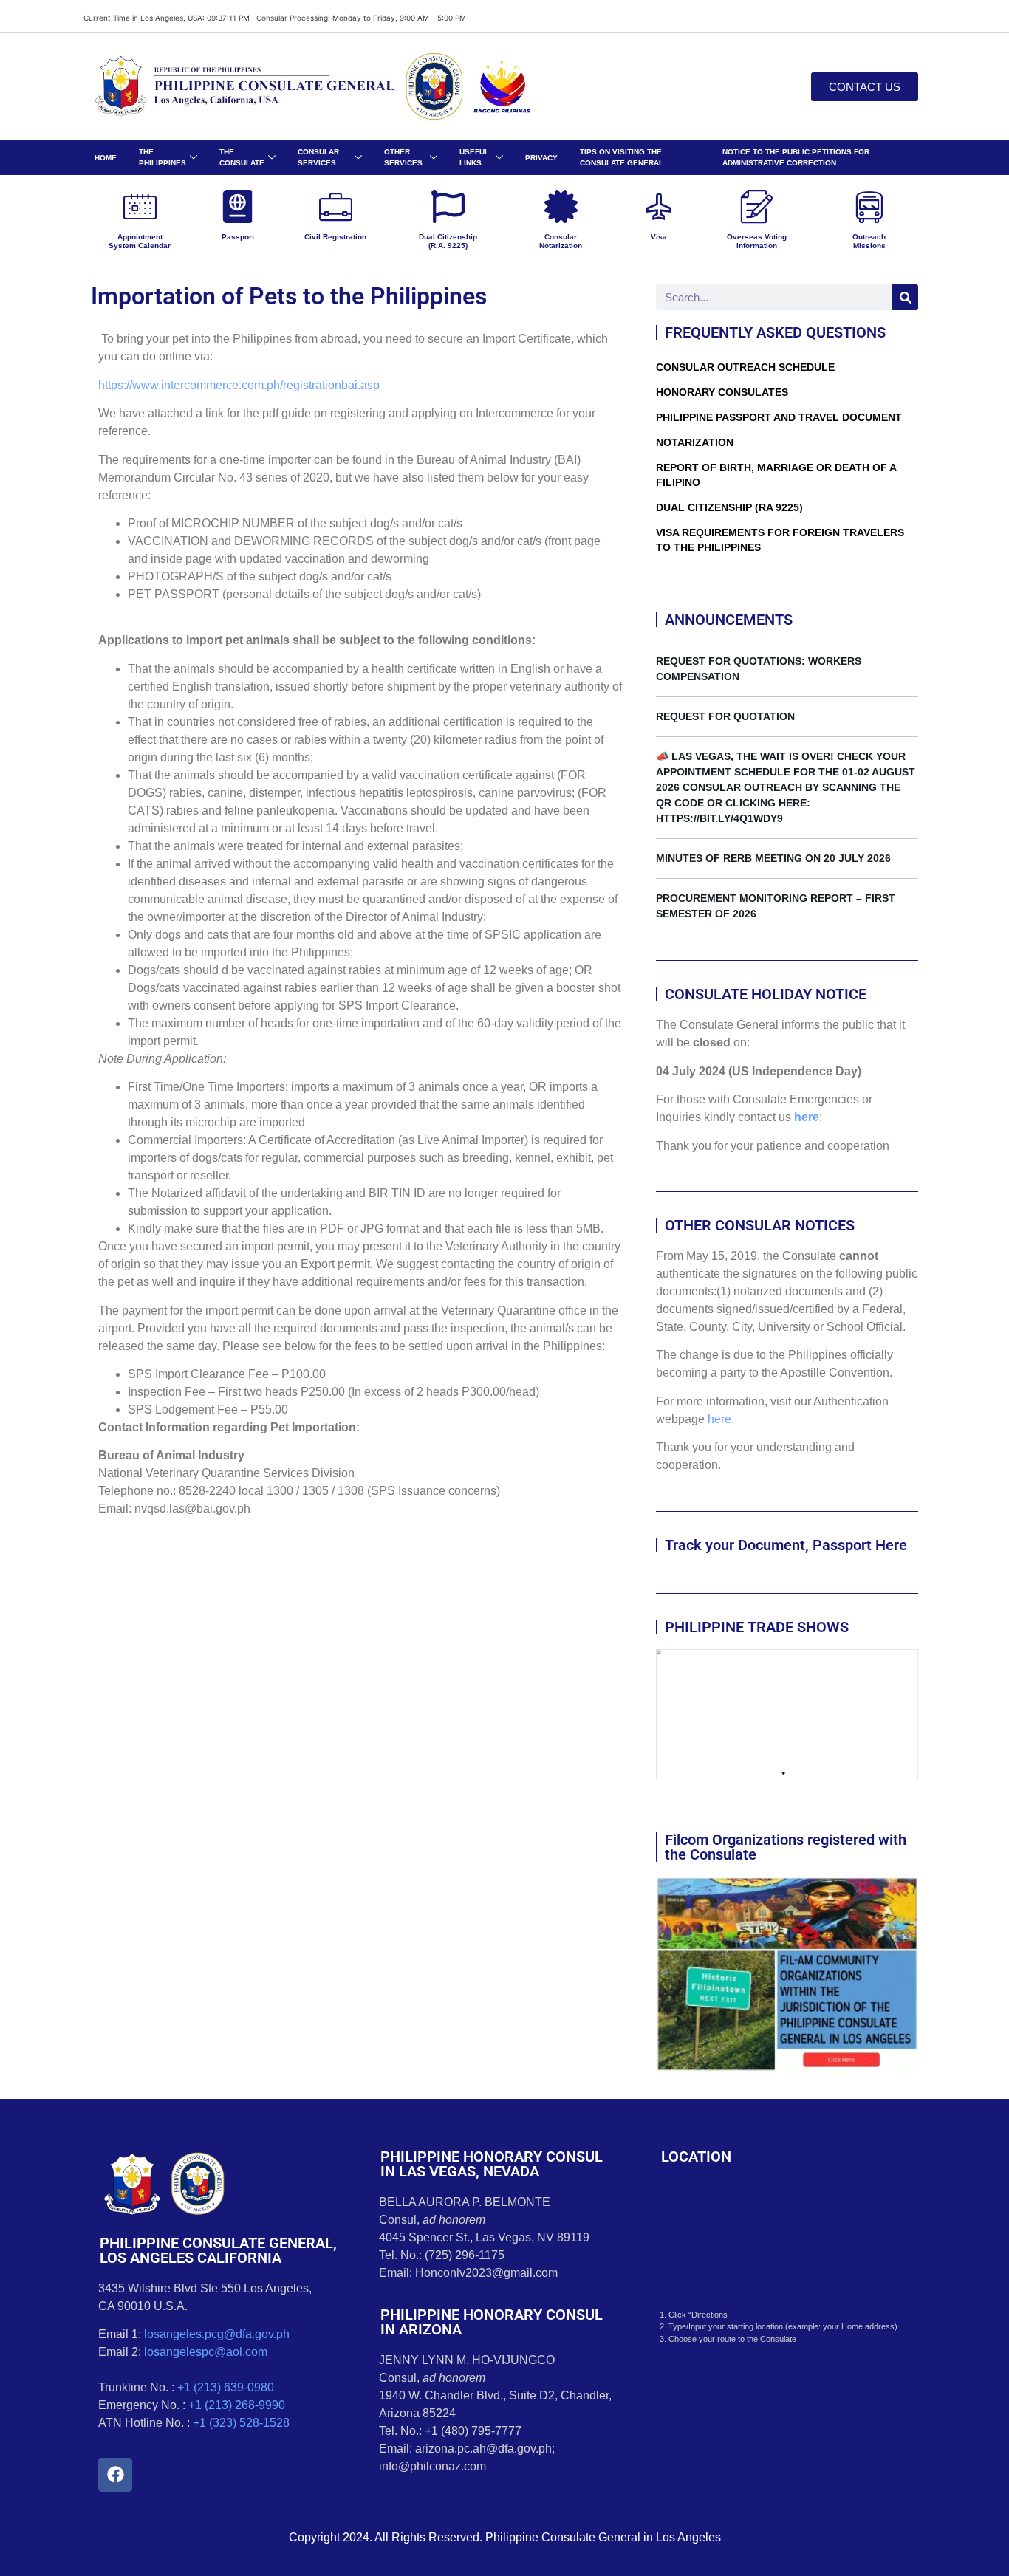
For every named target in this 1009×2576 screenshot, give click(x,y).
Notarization (695, 442)
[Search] (905, 297)
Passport (238, 237)
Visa (659, 237)
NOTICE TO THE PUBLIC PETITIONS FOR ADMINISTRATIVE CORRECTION (796, 157)
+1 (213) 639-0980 (226, 2387)
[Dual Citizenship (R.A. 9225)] (448, 206)
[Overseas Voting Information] (757, 206)
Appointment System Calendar (140, 241)
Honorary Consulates (722, 392)
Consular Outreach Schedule (745, 367)
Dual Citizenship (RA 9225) (729, 507)
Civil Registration (335, 237)
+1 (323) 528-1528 (241, 2423)
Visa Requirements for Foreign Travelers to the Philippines (780, 540)
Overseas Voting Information (757, 241)
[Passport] (237, 206)
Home (106, 158)
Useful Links (474, 157)
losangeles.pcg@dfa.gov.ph (217, 2334)
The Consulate (242, 157)
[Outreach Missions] (869, 206)
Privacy (541, 158)
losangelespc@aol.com (206, 2352)
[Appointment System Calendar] (140, 206)
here (807, 1117)
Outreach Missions (869, 241)
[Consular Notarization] (561, 206)
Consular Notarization (561, 241)
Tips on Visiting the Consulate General (622, 157)
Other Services (403, 157)
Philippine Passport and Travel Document (779, 417)
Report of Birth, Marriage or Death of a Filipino (776, 475)
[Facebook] (115, 2475)
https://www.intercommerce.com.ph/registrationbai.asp (239, 385)
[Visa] (659, 206)
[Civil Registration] (336, 206)
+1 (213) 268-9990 (237, 2405)
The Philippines (163, 157)
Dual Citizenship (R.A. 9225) (448, 241)
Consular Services (318, 157)
